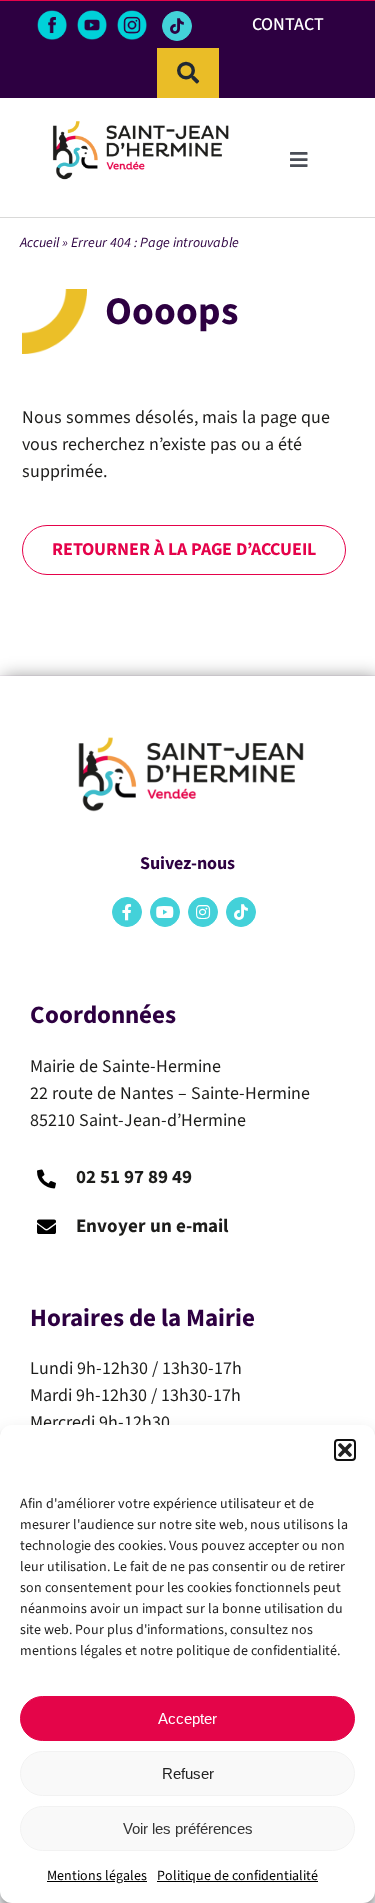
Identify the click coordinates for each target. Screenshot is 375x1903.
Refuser (188, 1773)
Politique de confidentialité (237, 1876)
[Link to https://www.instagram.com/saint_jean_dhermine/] (203, 912)
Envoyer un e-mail (152, 1226)
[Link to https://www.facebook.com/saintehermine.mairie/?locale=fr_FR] (127, 912)
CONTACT (288, 24)
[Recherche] (188, 73)
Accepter (187, 1718)
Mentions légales (97, 1876)
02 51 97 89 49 (134, 1177)
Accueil (39, 243)
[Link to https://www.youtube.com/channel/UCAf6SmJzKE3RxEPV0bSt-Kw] (165, 912)
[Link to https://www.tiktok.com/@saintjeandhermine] (177, 26)
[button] (345, 1450)
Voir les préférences (188, 1828)
